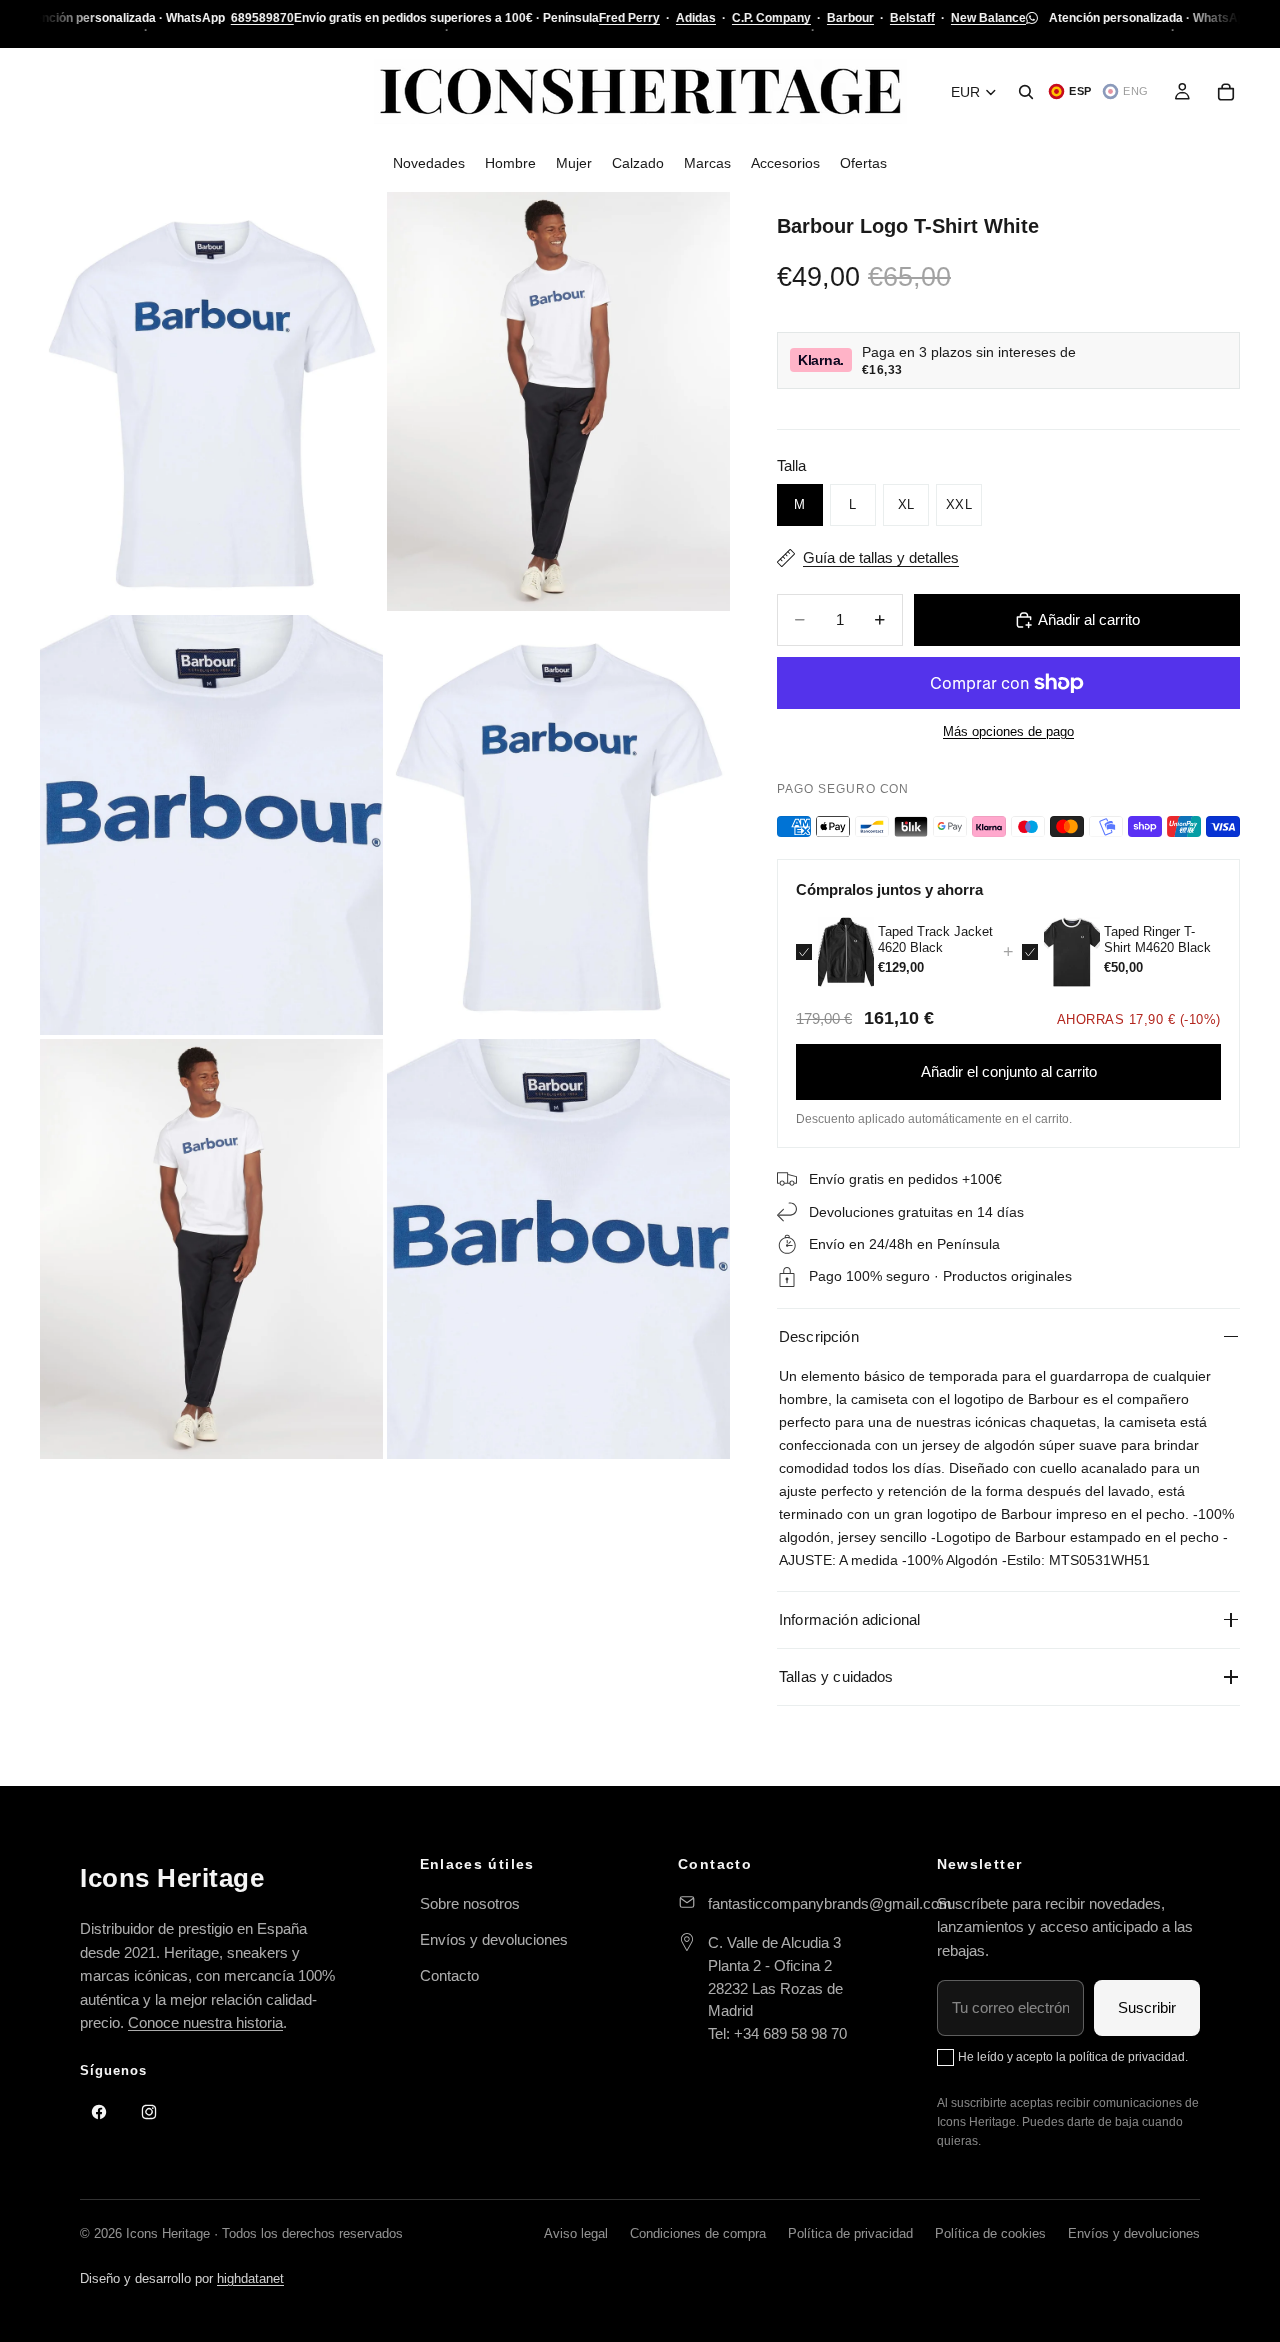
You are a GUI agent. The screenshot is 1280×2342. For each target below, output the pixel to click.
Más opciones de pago (1008, 732)
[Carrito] (1226, 92)
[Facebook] (99, 2112)
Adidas (696, 18)
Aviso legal (576, 2233)
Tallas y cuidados (836, 1676)
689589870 (262, 18)
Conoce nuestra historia (205, 2022)
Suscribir (1147, 2007)
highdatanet (250, 2278)
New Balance (988, 18)
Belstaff (912, 18)
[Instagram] (149, 2112)
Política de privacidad (850, 2233)
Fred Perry (629, 18)
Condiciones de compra (698, 2233)
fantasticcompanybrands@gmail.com (830, 1903)
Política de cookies (990, 2233)
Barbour (850, 18)
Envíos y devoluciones (494, 1939)
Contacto (449, 1975)
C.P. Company (771, 18)
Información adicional (849, 1619)
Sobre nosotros (470, 1903)
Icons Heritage (172, 1878)
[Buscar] (1026, 92)
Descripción (819, 1336)
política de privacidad (1127, 2057)
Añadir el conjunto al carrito (1009, 1071)
